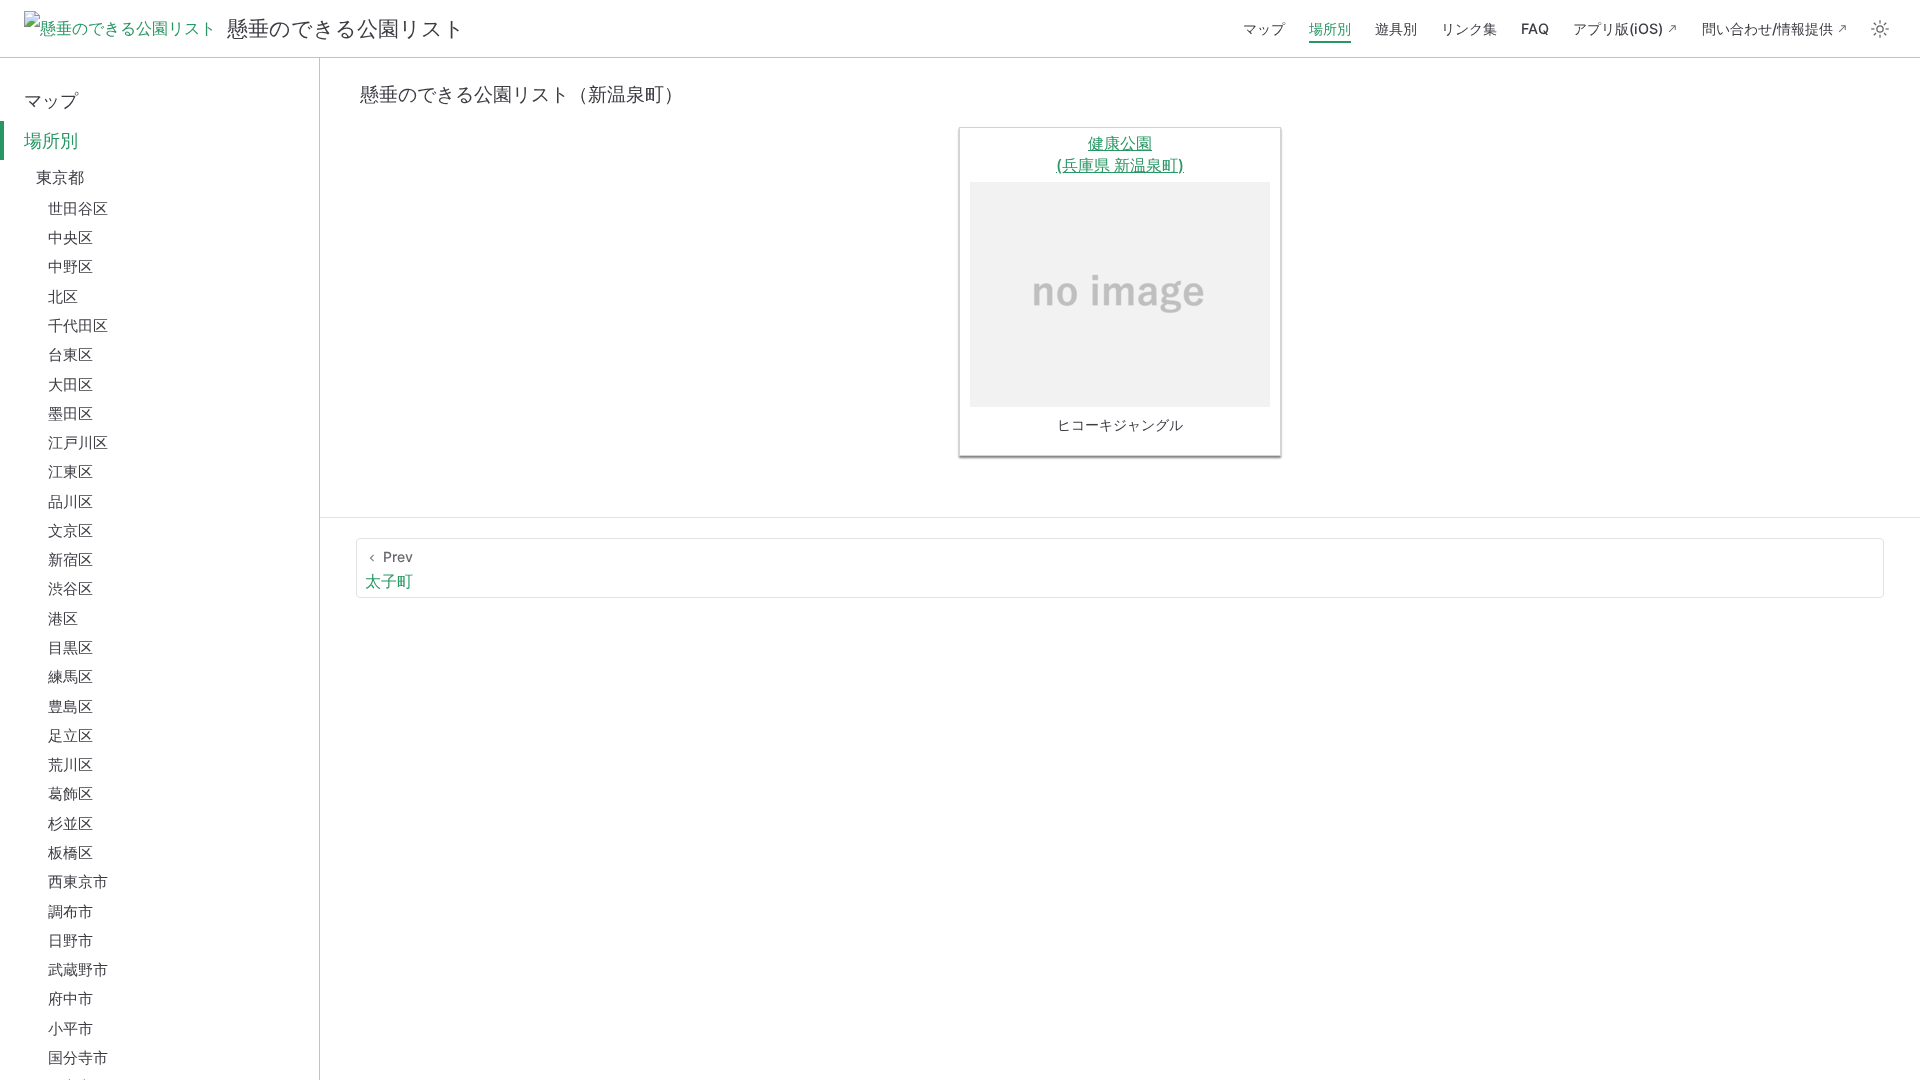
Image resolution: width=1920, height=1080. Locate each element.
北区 (63, 296)
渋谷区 (70, 588)
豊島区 (70, 706)
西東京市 (78, 881)
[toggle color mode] (1880, 29)
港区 (63, 618)
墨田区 (70, 413)
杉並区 (70, 823)
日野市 (70, 940)
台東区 (70, 354)
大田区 (70, 384)
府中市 (70, 998)
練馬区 (70, 676)
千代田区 (78, 325)
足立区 (70, 735)
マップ (1264, 28)
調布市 (70, 911)
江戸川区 (78, 442)
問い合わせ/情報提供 (1767, 28)
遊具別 (1396, 28)
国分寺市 (78, 1057)
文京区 (70, 530)
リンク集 (1469, 28)
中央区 (70, 237)
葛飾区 (70, 793)
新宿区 (70, 559)
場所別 (1330, 28)
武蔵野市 (78, 969)
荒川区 (70, 764)
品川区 (70, 501)
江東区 (70, 471)
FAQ (1535, 28)
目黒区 (70, 647)
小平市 (70, 1028)
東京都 (60, 177)
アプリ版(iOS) (1618, 28)
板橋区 (70, 852)
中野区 (70, 266)
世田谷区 (78, 208)
